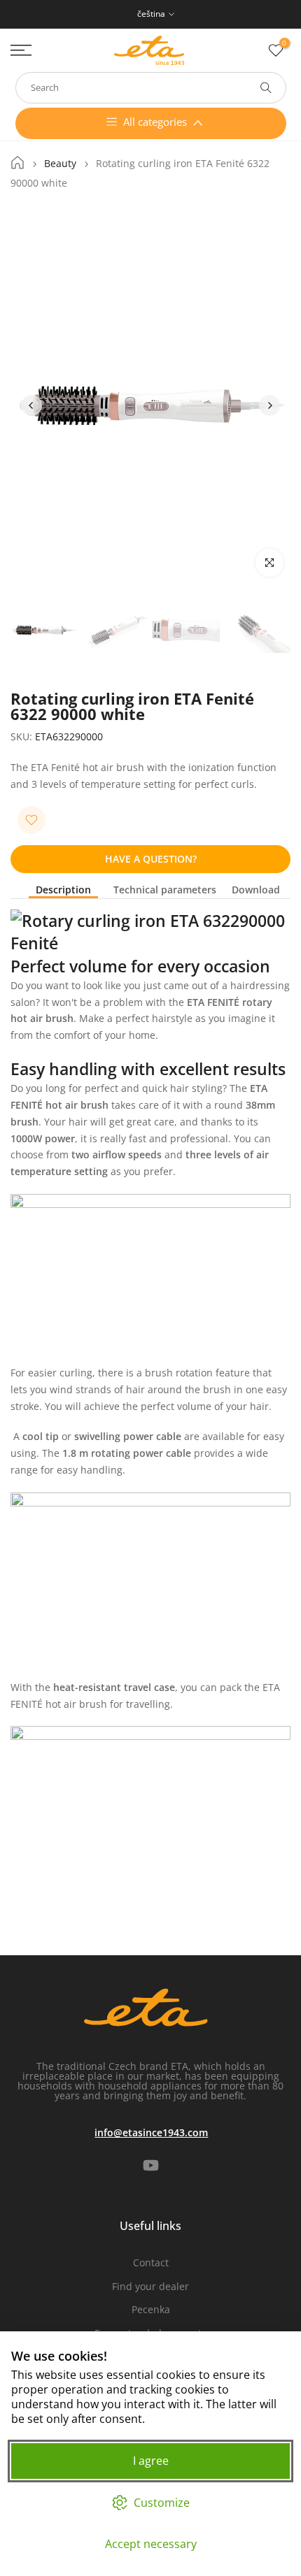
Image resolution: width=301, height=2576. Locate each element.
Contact (151, 2262)
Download (256, 890)
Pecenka (151, 2309)
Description (63, 890)
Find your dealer (150, 2286)
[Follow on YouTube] (151, 2166)
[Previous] (31, 405)
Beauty (60, 164)
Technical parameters (165, 890)
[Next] (269, 405)
